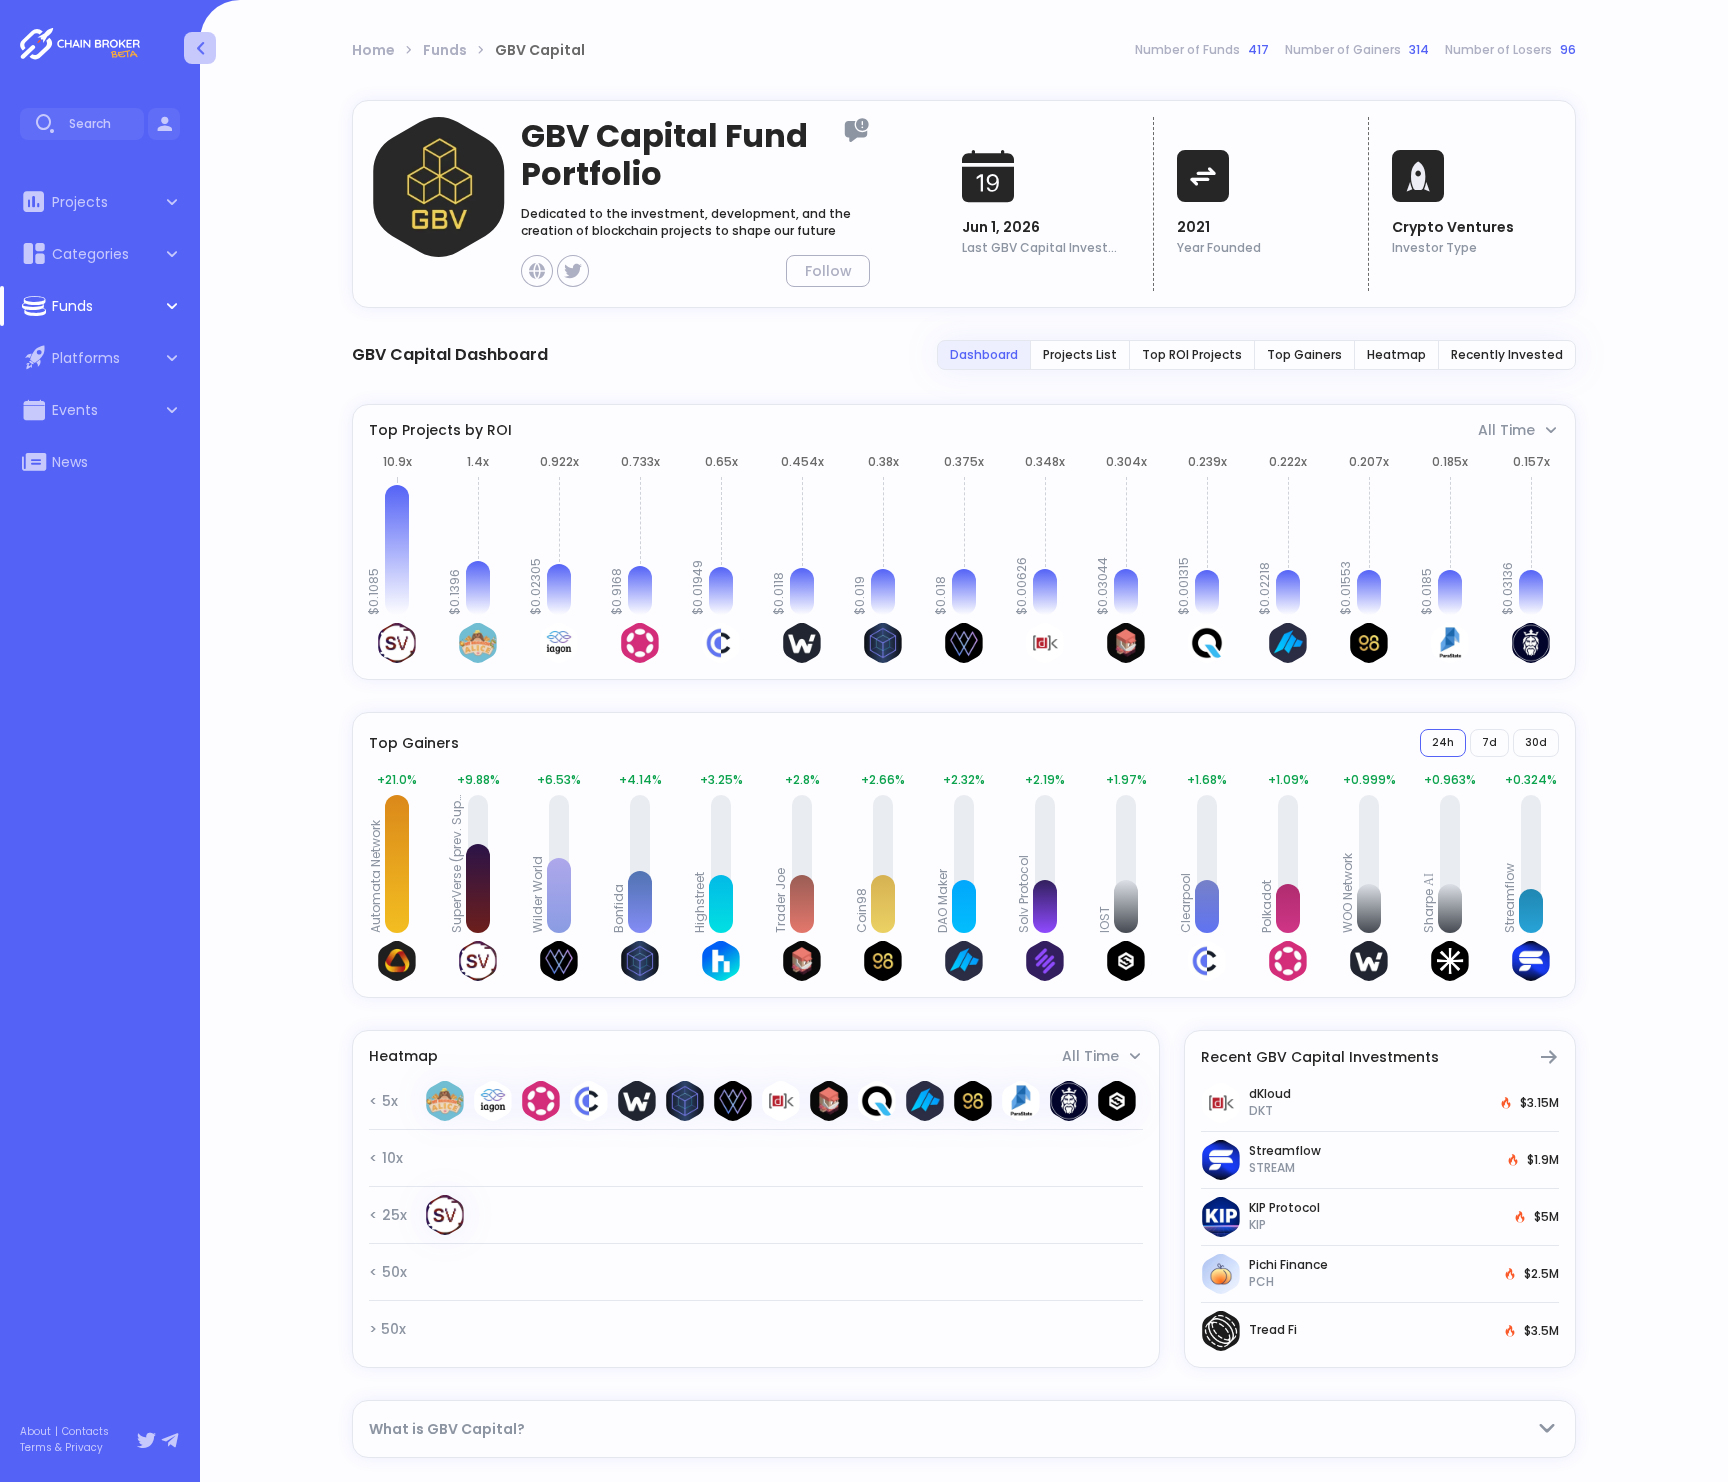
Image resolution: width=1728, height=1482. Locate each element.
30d (1536, 742)
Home (373, 50)
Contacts (85, 1432)
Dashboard (984, 354)
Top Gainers (1304, 354)
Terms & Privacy (61, 1448)
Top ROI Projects (1192, 354)
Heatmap (1396, 354)
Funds (445, 50)
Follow (828, 271)
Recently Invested (1507, 354)
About (35, 1432)
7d (1489, 742)
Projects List (1080, 354)
